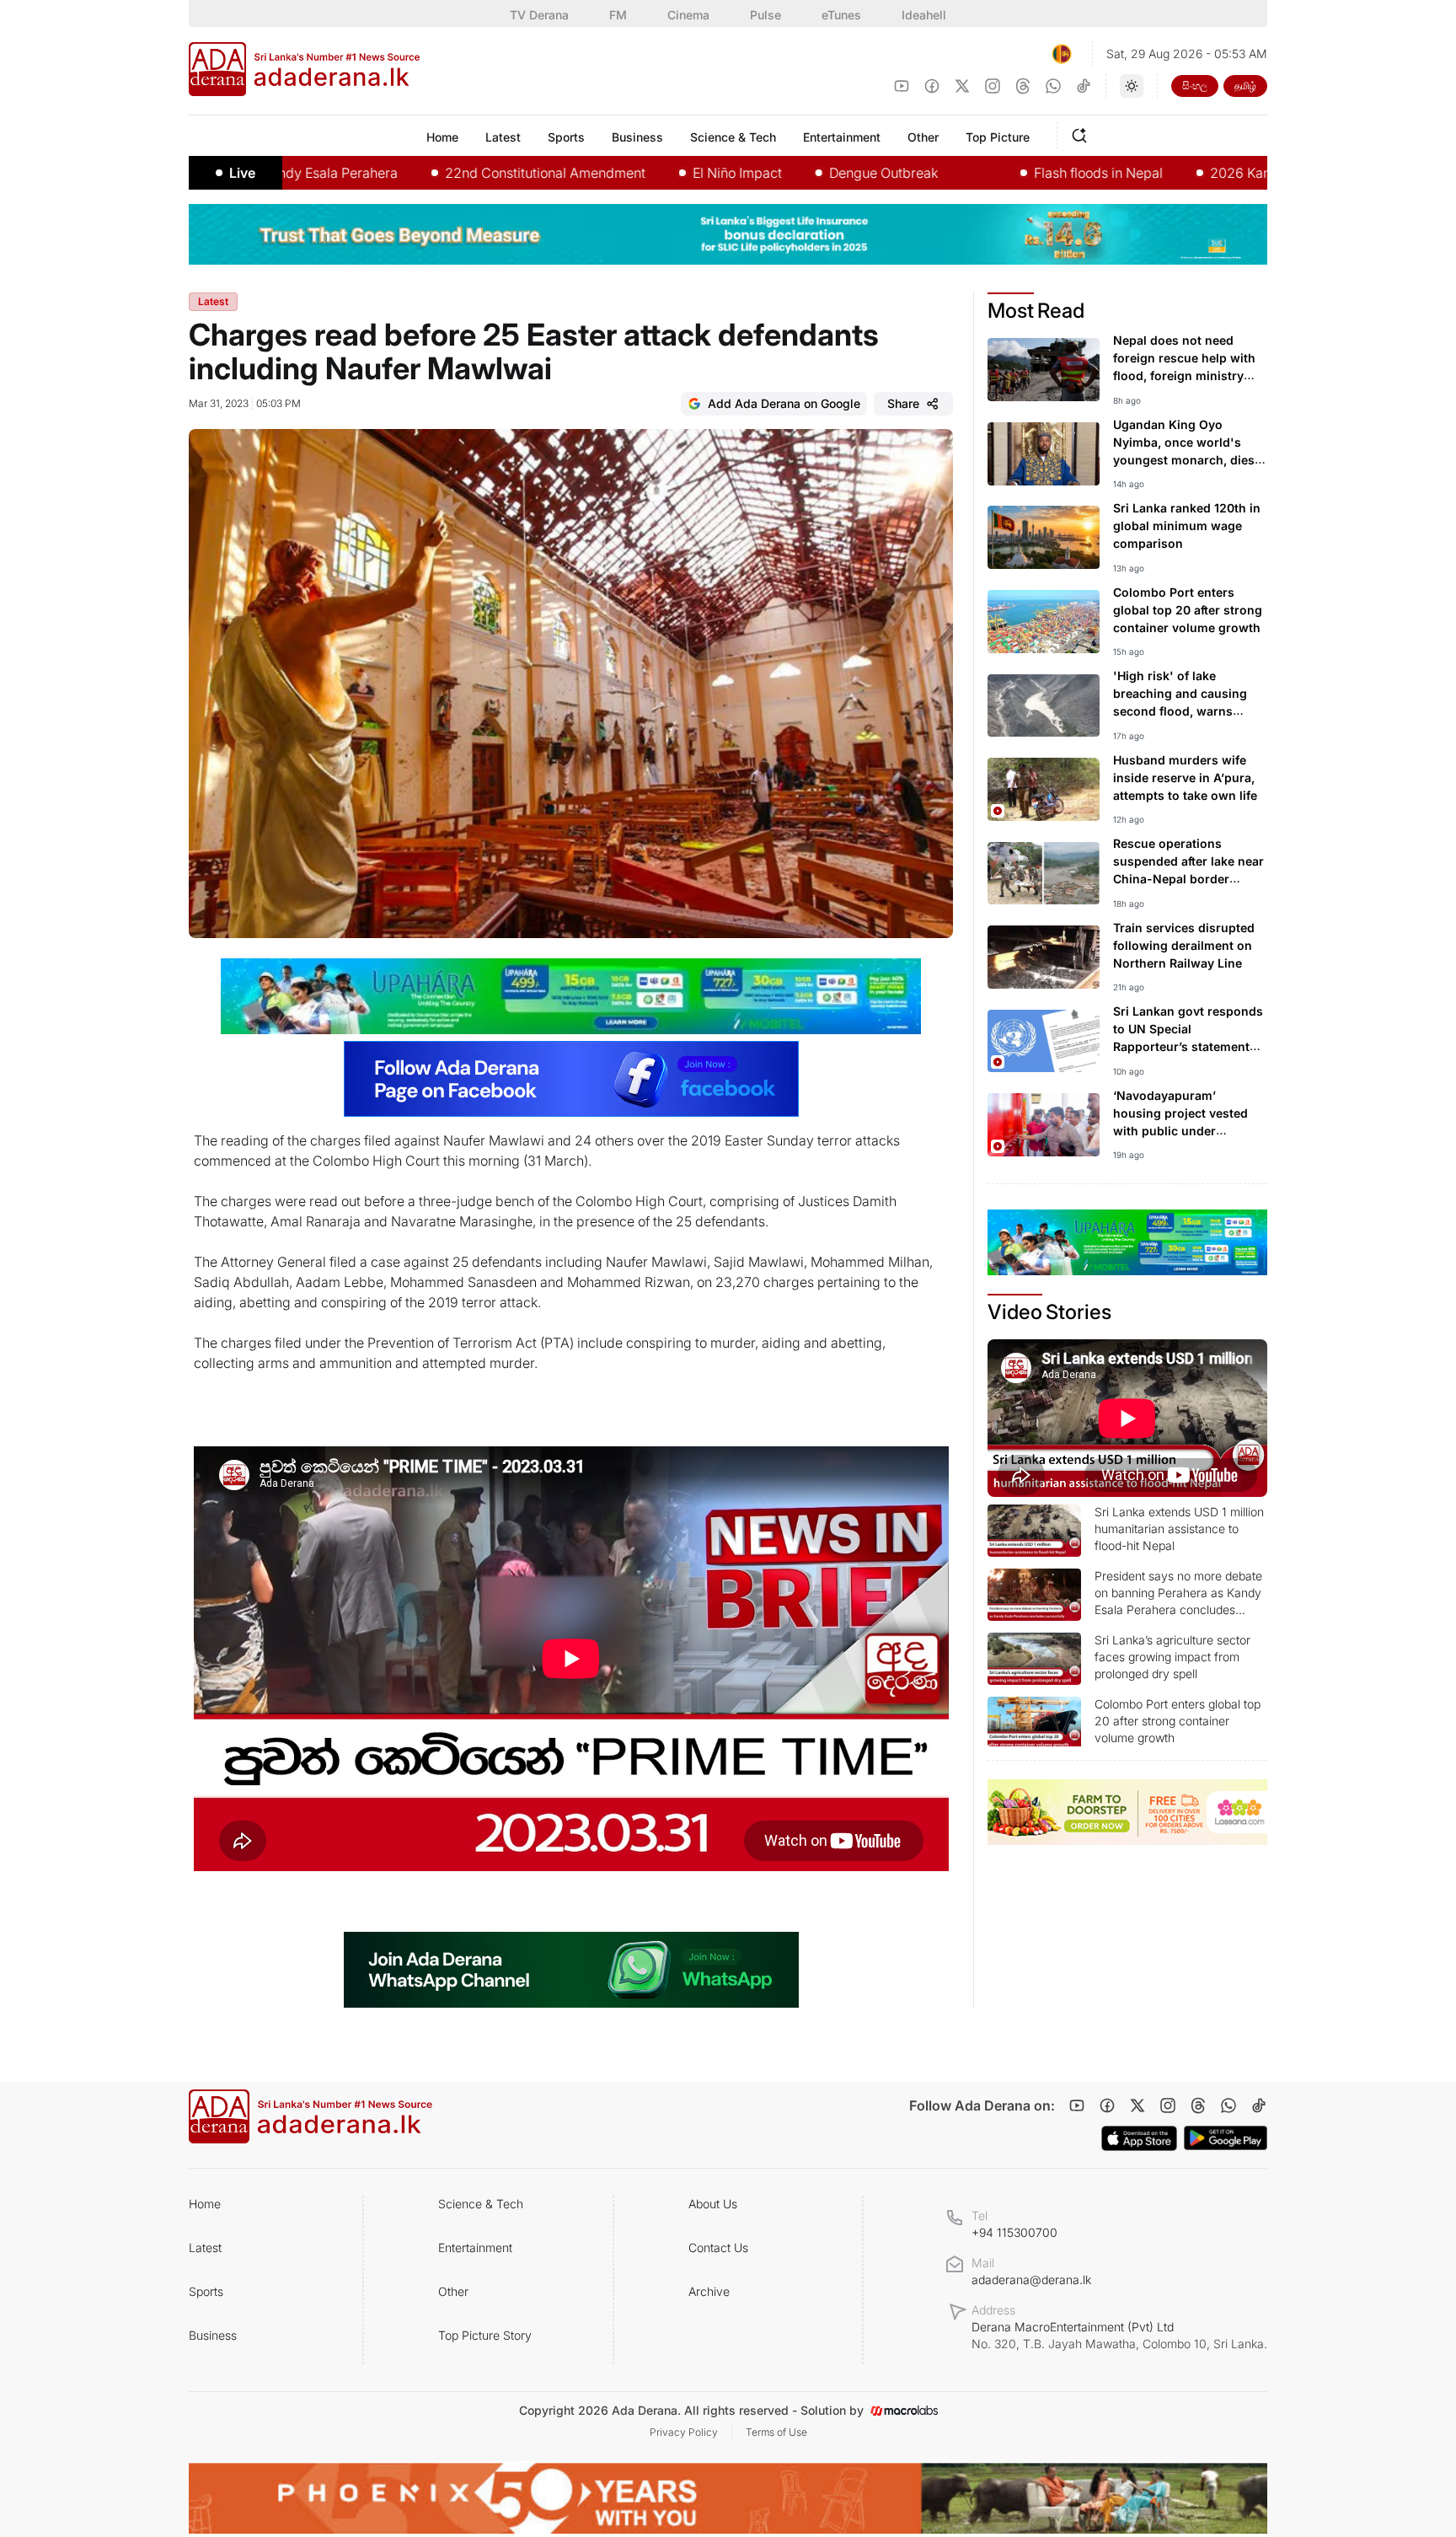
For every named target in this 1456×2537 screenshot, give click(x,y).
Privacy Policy (684, 2432)
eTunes (841, 15)
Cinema (688, 15)
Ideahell (924, 15)
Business (213, 2335)
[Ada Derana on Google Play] (1226, 2138)
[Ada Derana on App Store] (1139, 2138)
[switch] (1132, 86)
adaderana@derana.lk (1031, 2280)
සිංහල (1195, 86)
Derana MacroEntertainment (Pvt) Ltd (1119, 2335)
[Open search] (1083, 133)
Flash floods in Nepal (998, 173)
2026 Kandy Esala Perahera (1196, 173)
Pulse (765, 15)
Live (242, 173)
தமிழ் (1245, 86)
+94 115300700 (1014, 2232)
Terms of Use (776, 2432)
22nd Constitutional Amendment (445, 173)
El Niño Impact (637, 173)
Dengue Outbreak (783, 173)
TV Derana (539, 15)
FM (618, 15)
